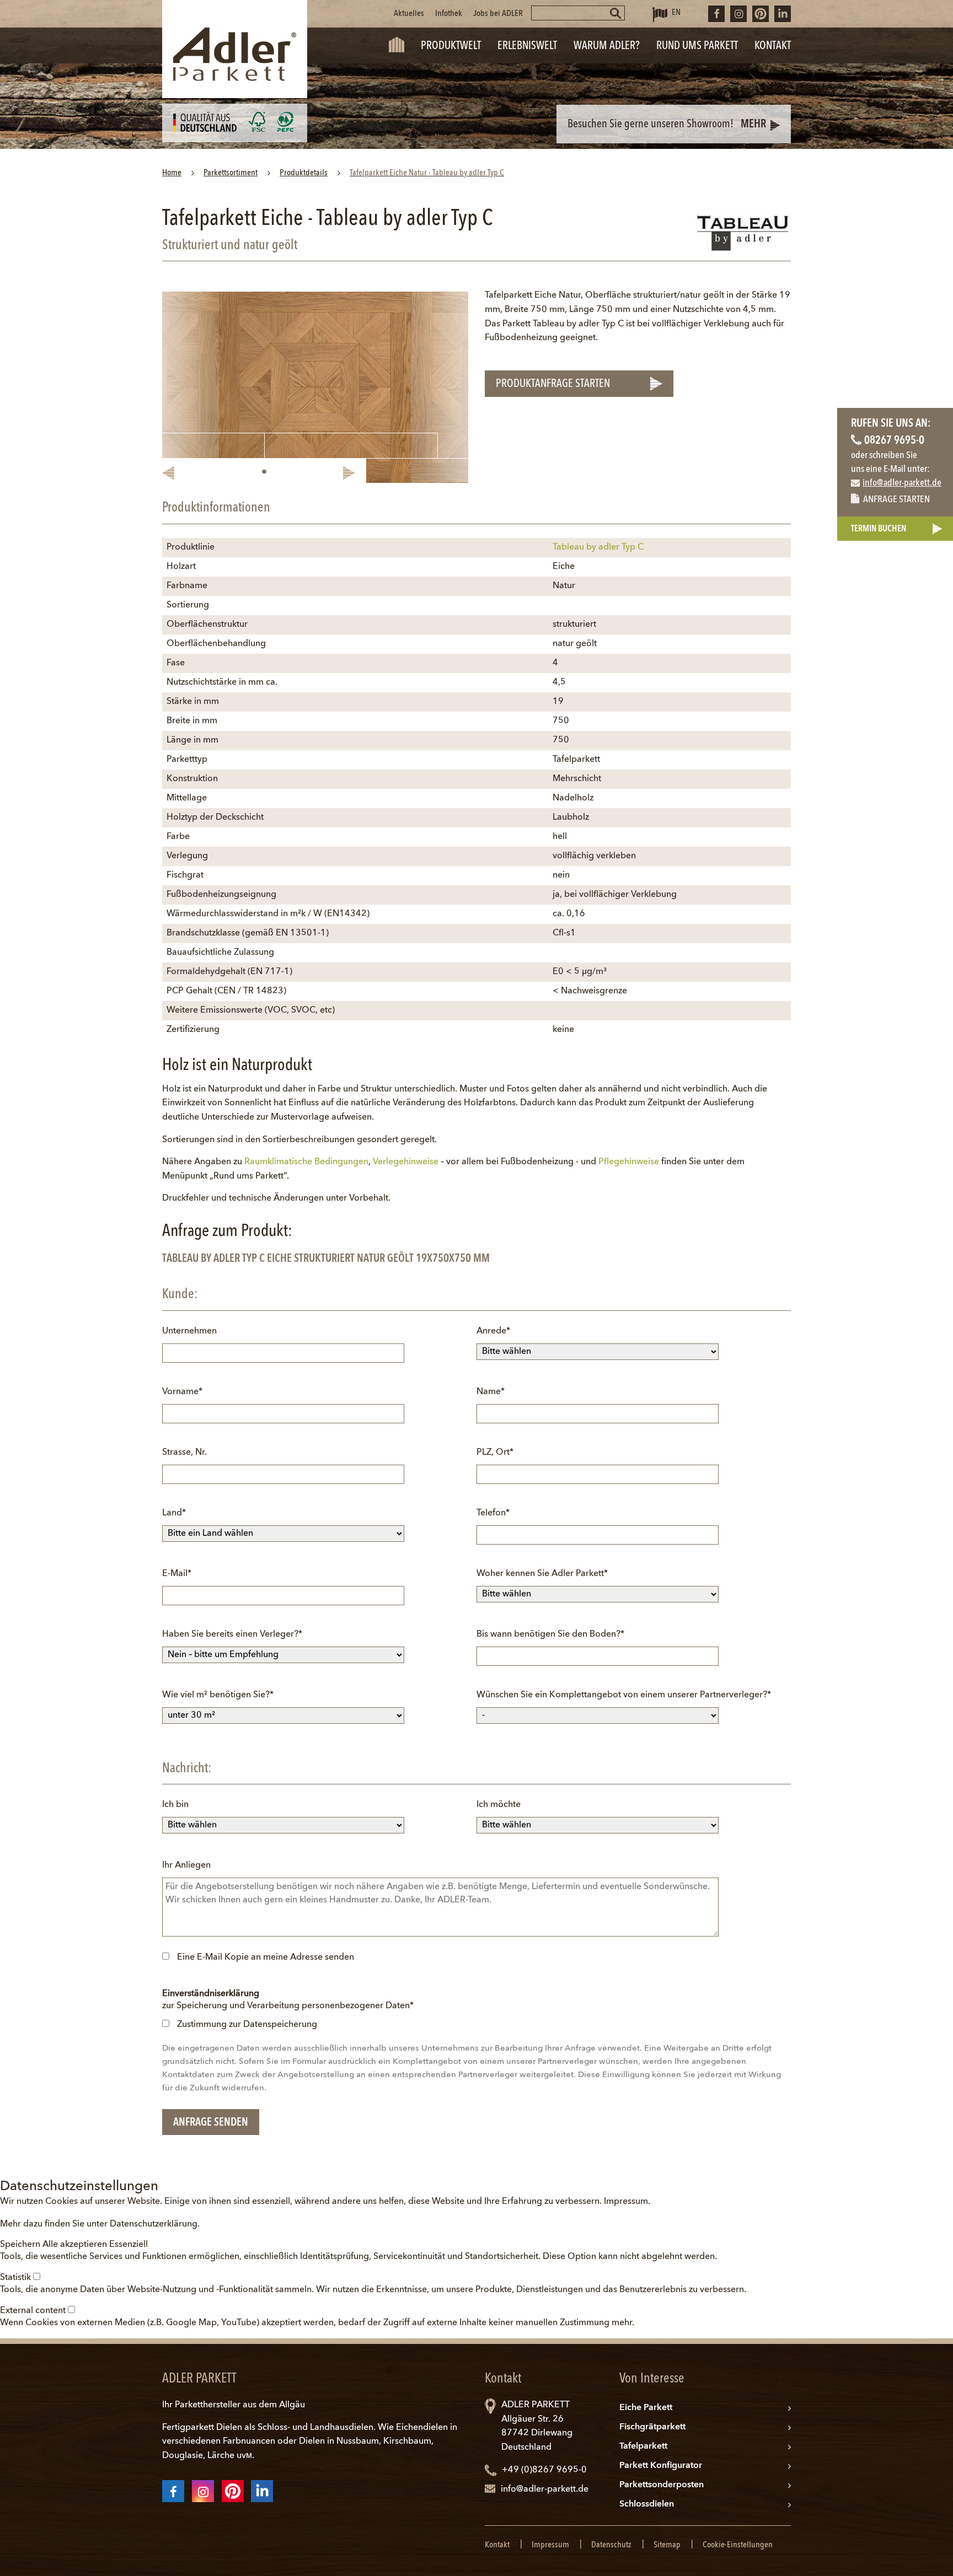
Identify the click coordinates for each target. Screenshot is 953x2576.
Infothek (449, 14)
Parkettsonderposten (662, 2485)
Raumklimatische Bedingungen (306, 1162)
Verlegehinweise (406, 1162)
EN (676, 13)
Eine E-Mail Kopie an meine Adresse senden (266, 1957)
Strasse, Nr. (184, 1453)
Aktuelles (409, 14)
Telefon (496, 1513)
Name (496, 1392)
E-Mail (182, 1574)
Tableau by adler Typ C (598, 547)
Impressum (626, 2202)
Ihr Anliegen (186, 1865)
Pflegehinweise (629, 1162)
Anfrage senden (211, 2123)
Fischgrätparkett (652, 2427)
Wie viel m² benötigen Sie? (218, 1695)
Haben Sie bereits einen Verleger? (232, 1634)
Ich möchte (499, 1805)
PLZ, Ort (496, 1452)
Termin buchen (879, 529)
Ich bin (175, 1805)
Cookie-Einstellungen (738, 2545)
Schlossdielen (647, 2504)
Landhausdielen (342, 2428)
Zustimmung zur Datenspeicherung (247, 2025)
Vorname (182, 1392)
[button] (21, 2245)
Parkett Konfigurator (661, 2466)
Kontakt (497, 2545)
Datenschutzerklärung (154, 2224)
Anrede (496, 1331)
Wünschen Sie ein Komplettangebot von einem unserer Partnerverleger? (624, 1695)
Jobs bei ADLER (498, 14)
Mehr (753, 125)
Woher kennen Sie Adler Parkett (542, 1574)
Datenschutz (611, 2545)
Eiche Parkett (646, 2408)
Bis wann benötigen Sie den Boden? (550, 1634)
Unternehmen (189, 1331)
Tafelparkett (643, 2446)
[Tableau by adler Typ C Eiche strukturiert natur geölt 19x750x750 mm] (315, 387)
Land (182, 1513)
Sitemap (667, 2545)
